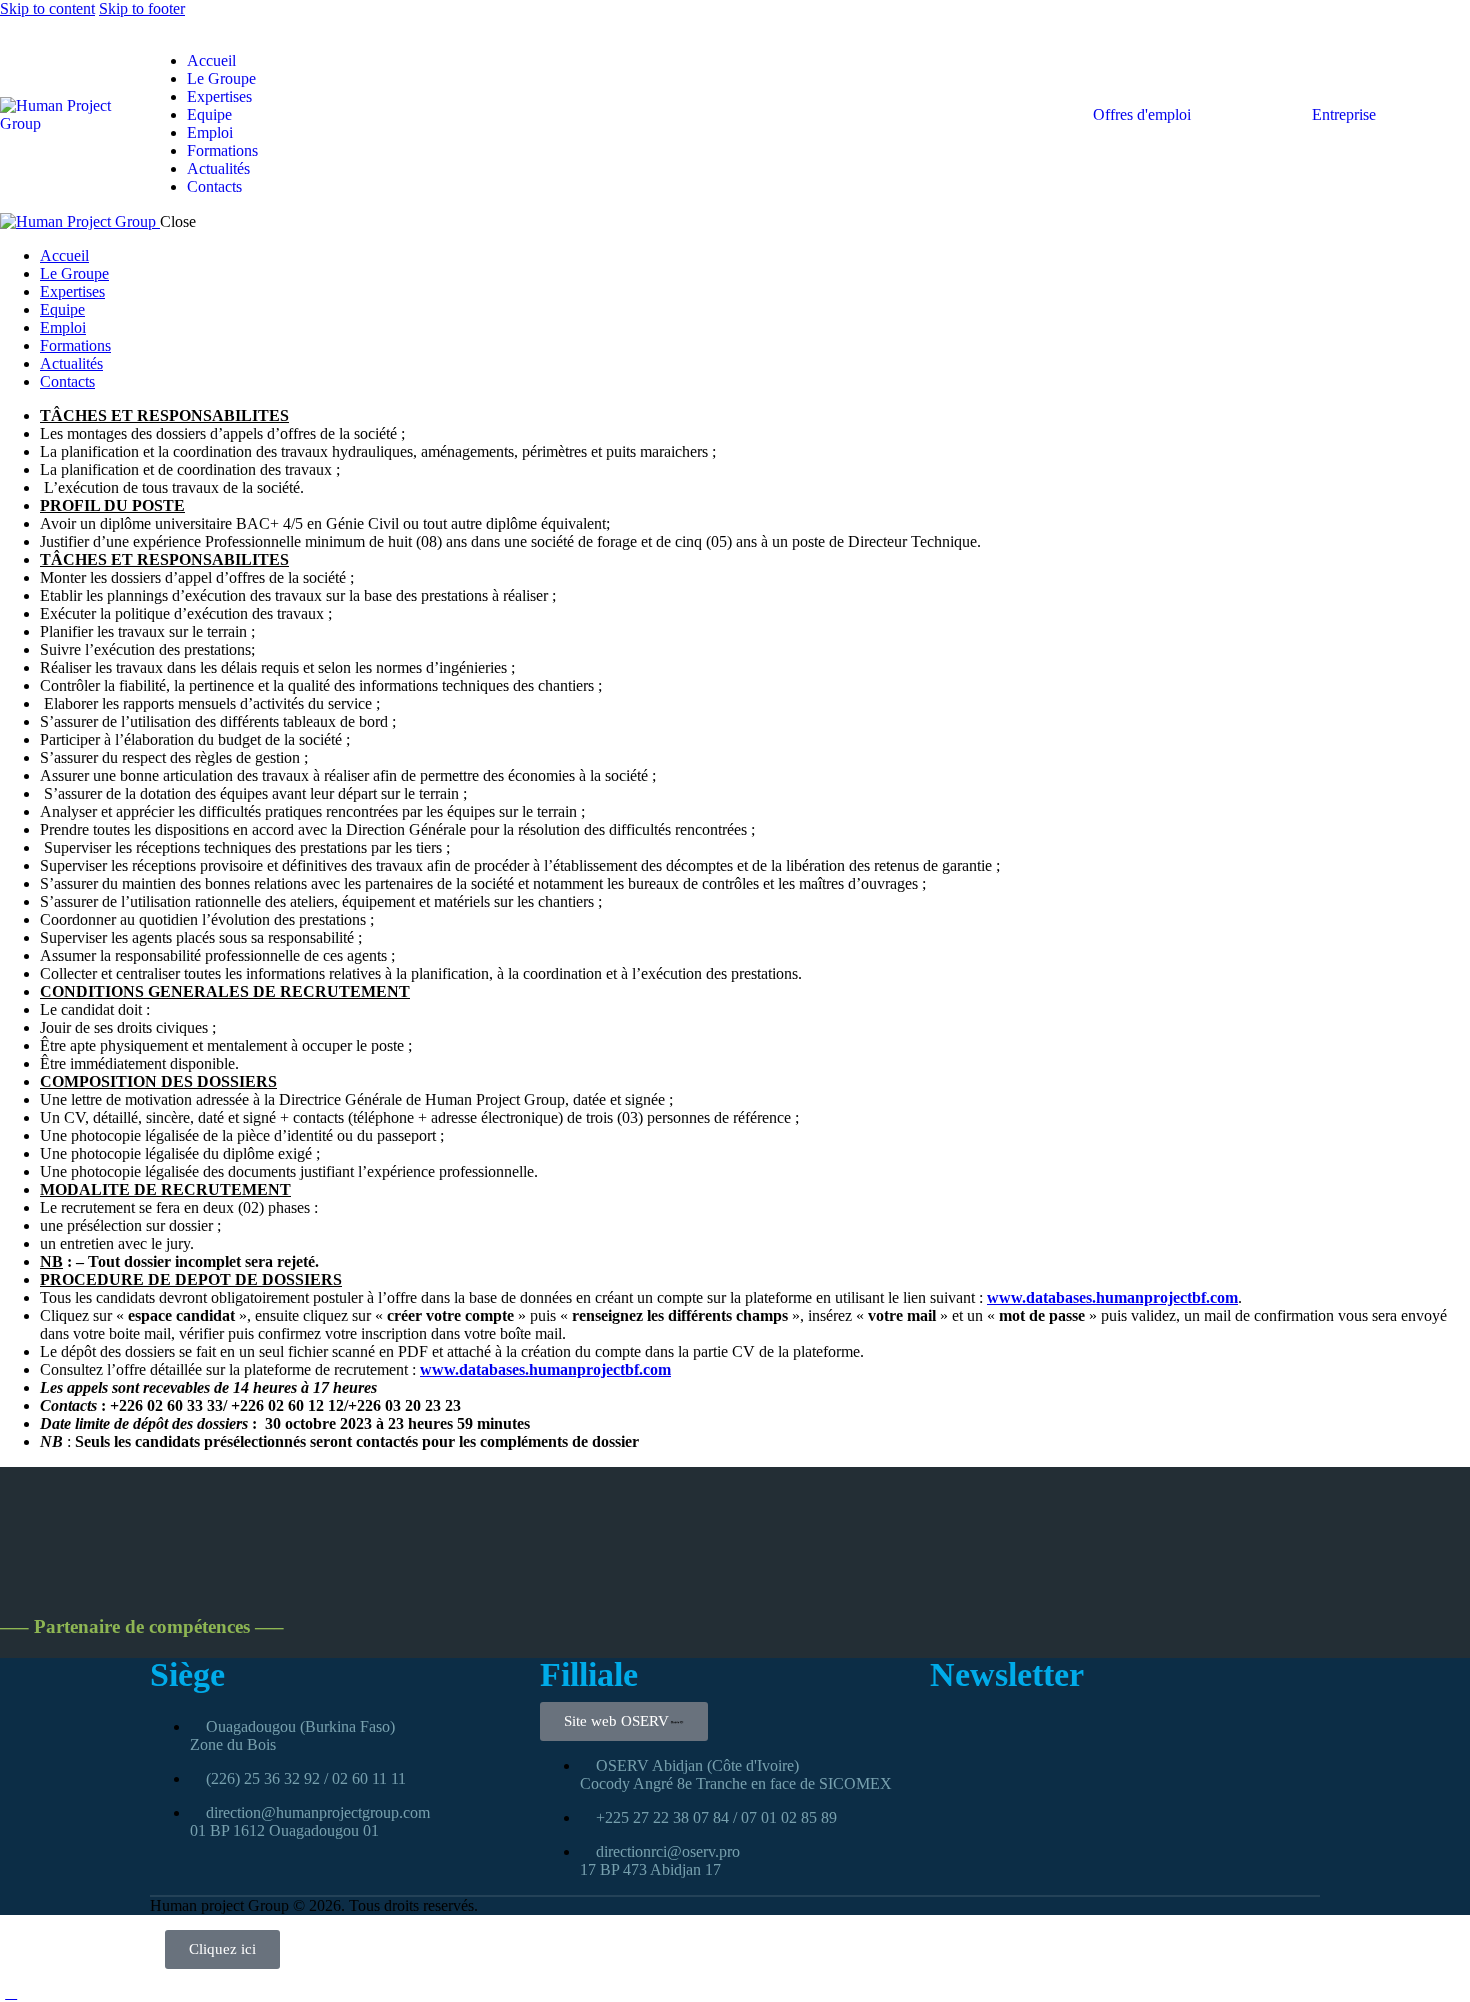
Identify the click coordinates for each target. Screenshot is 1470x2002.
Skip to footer (142, 8)
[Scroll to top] (11, 1992)
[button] (158, 26)
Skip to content (47, 8)
